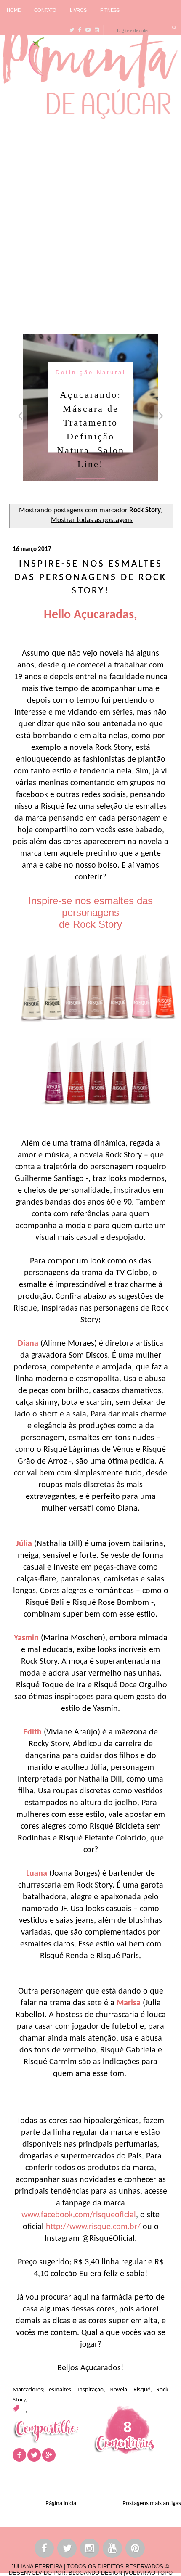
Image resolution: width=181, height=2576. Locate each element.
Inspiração (90, 2390)
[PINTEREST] (136, 2550)
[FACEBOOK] (45, 2550)
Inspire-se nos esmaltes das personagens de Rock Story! (90, 578)
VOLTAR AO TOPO (149, 2573)
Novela (118, 2390)
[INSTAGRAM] (90, 2550)
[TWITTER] (67, 2550)
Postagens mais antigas (152, 2503)
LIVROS (78, 10)
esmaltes (60, 2390)
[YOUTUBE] (113, 2550)
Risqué (142, 2390)
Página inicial (61, 2503)
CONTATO (45, 10)
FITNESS (110, 10)
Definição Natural (91, 372)
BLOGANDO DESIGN (95, 2573)
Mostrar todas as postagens (92, 520)
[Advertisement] (90, 224)
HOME (14, 10)
